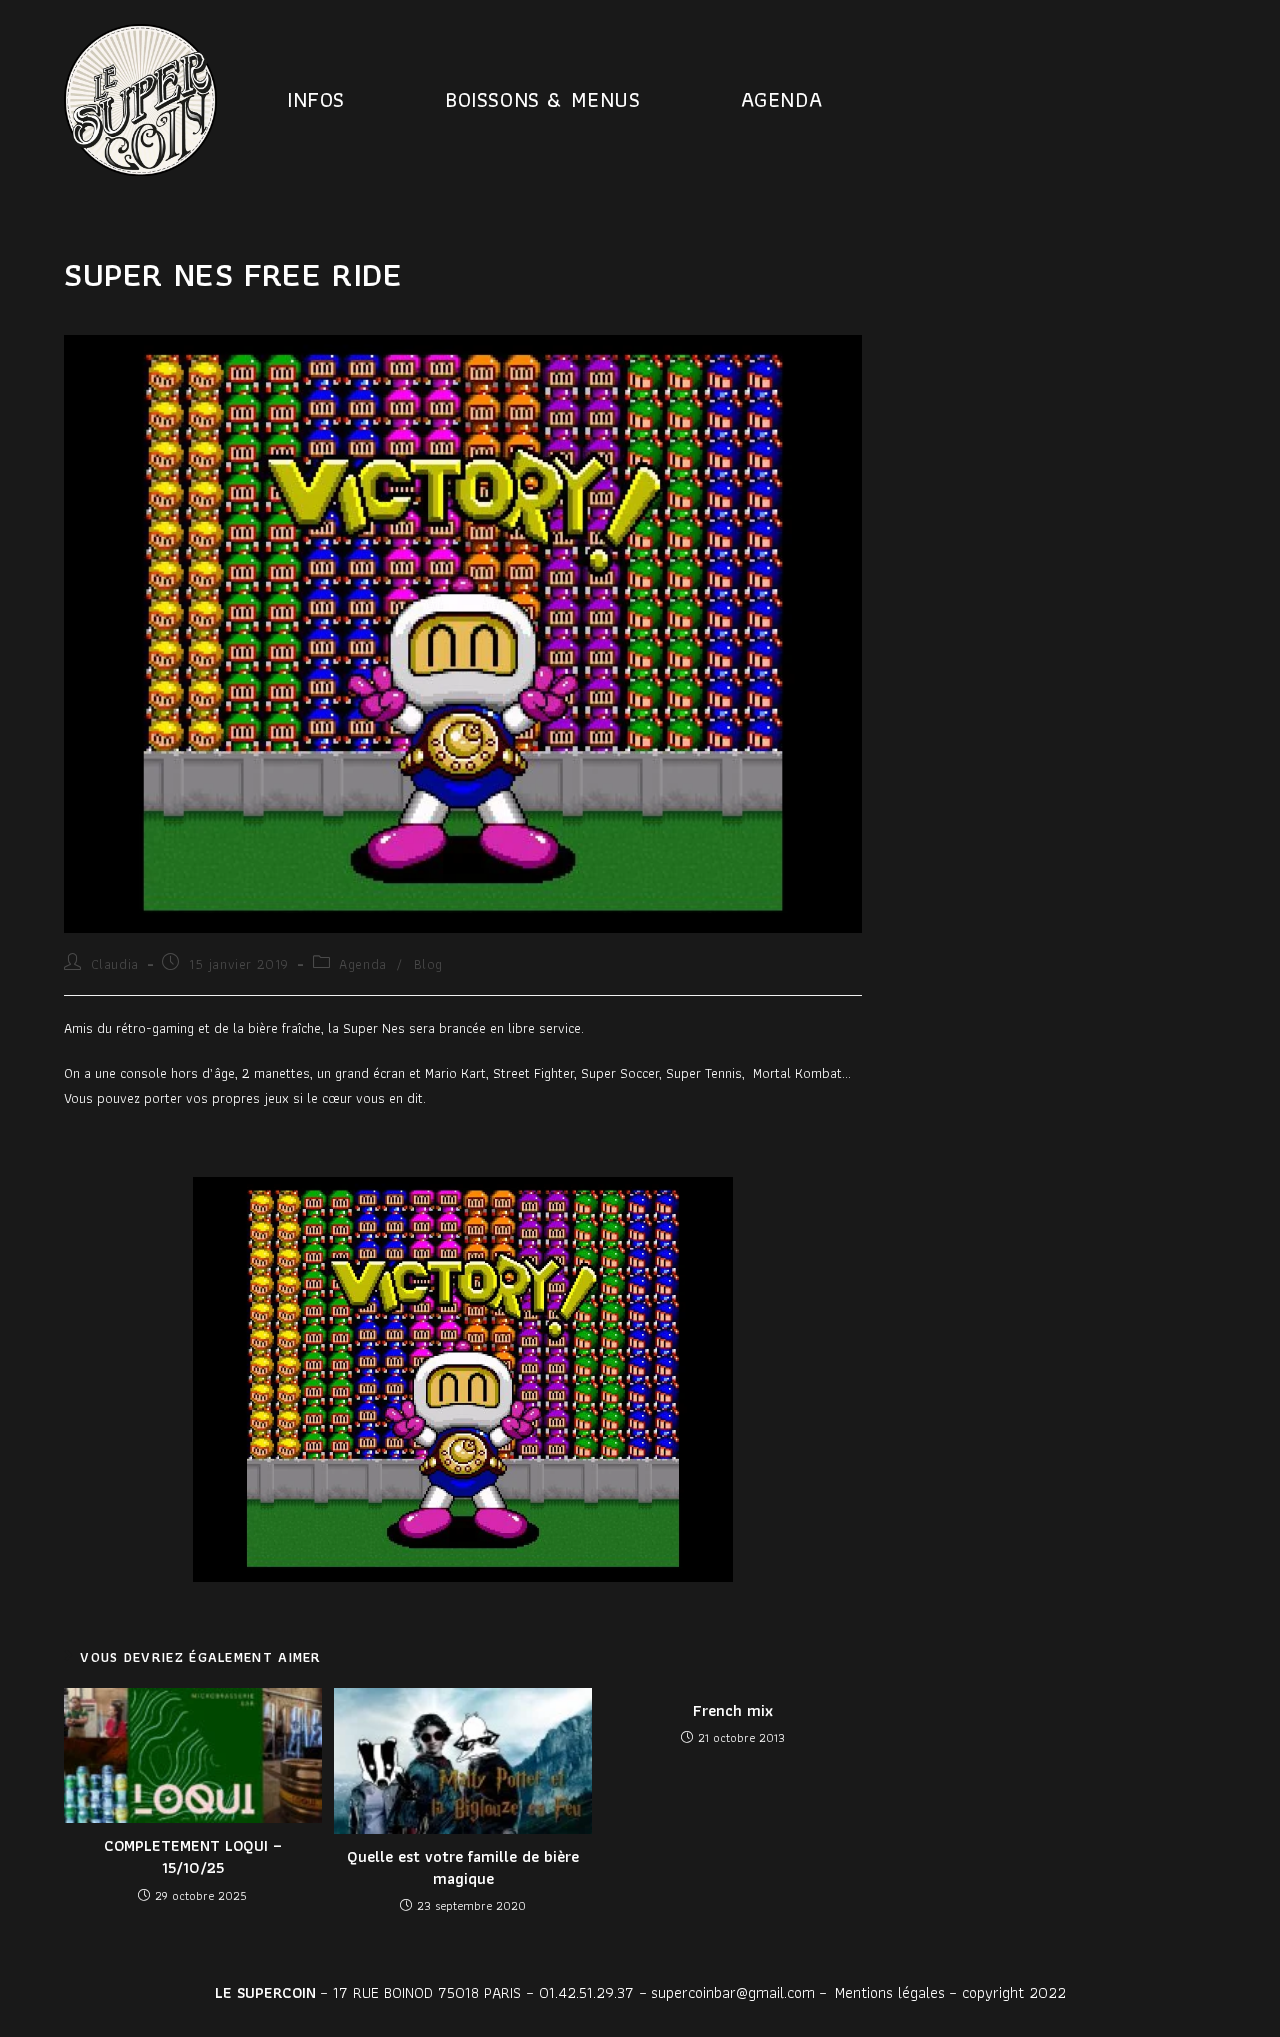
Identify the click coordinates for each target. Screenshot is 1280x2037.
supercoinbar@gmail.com (733, 1992)
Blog (428, 964)
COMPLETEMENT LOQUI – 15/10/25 (193, 1857)
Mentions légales (890, 1992)
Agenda (363, 964)
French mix (733, 1711)
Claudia (115, 964)
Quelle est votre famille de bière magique (463, 1868)
